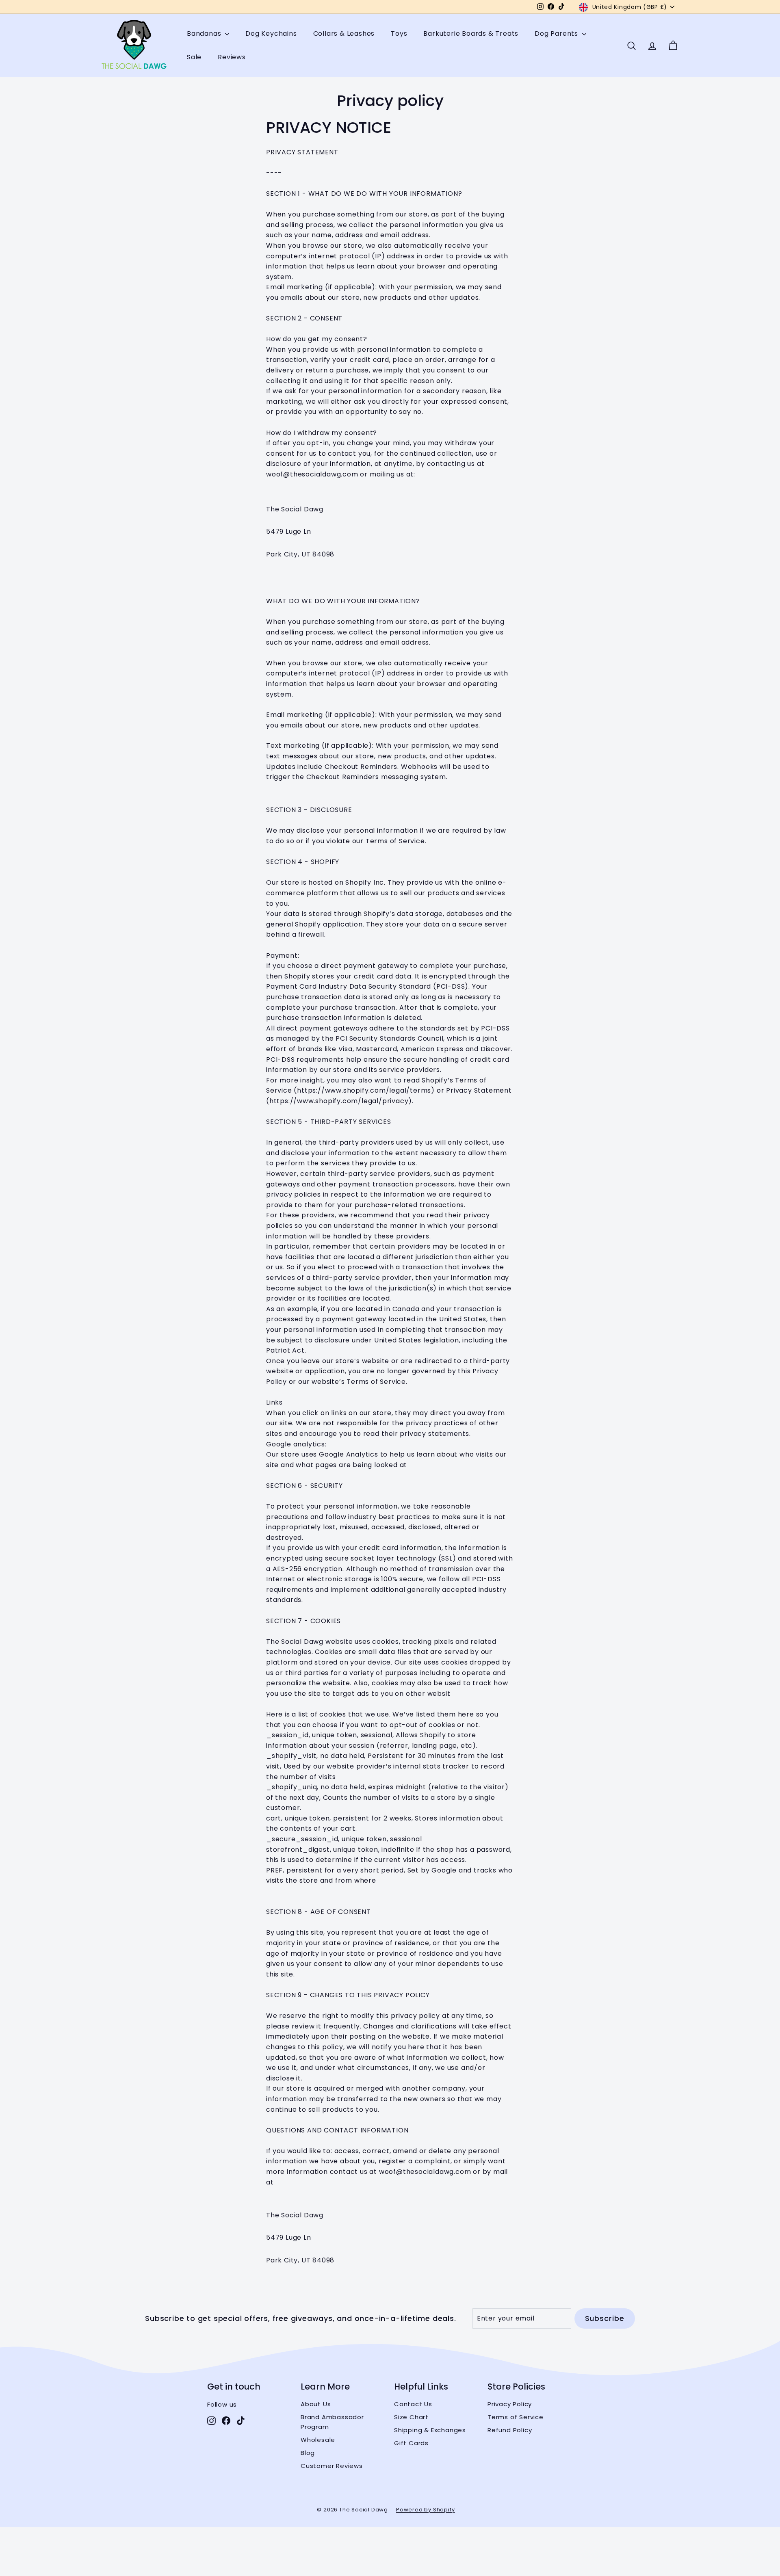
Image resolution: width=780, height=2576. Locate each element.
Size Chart (411, 2417)
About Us (316, 2404)
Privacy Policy (510, 2404)
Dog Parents (557, 34)
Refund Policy (510, 2430)
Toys (399, 34)
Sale (194, 57)
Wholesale (318, 2440)
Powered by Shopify (425, 2510)
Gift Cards (411, 2443)
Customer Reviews (332, 2466)
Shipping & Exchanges (430, 2430)
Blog (308, 2453)
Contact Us (413, 2404)
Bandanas (205, 34)
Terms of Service (516, 2417)
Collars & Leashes (344, 34)
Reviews (232, 57)
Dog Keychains (271, 34)
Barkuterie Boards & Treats (471, 34)
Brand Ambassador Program (332, 2422)
